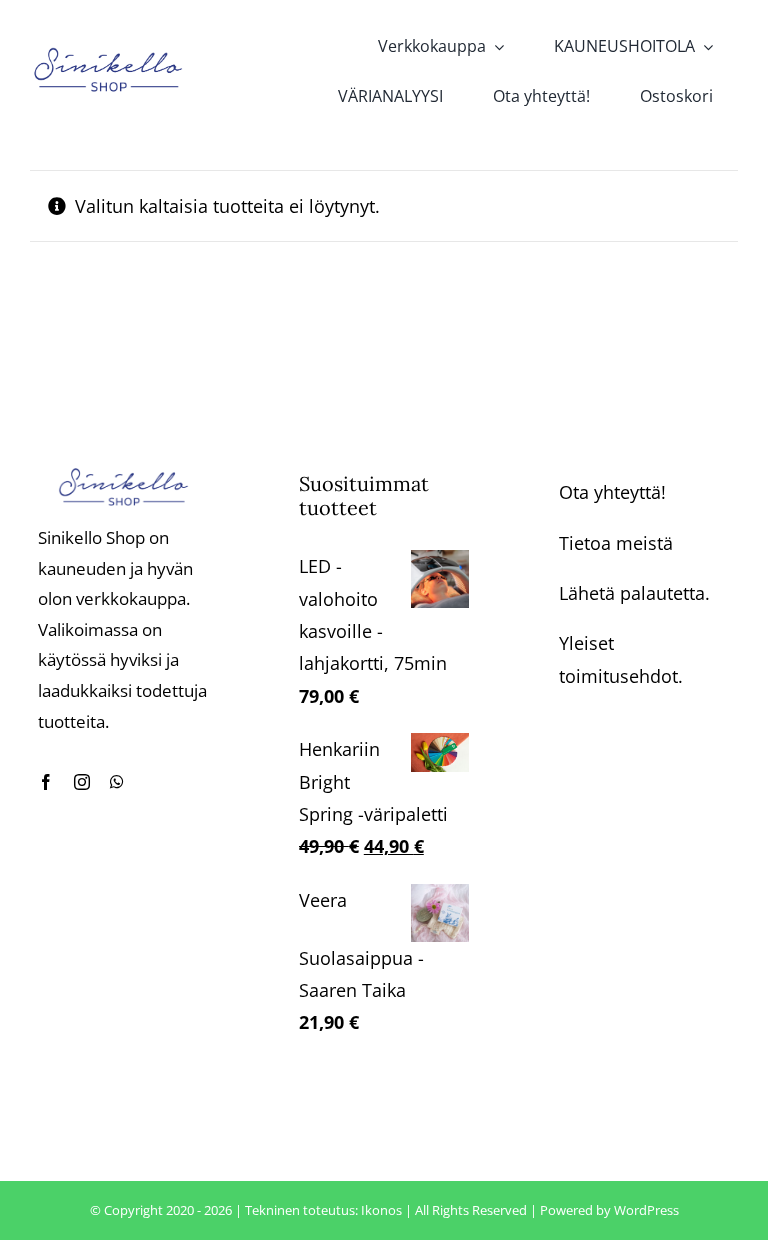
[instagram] (82, 782)
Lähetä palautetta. (634, 593)
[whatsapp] (117, 782)
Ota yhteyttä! (612, 492)
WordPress (646, 1210)
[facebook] (46, 782)
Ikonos (381, 1210)
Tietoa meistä (616, 543)
